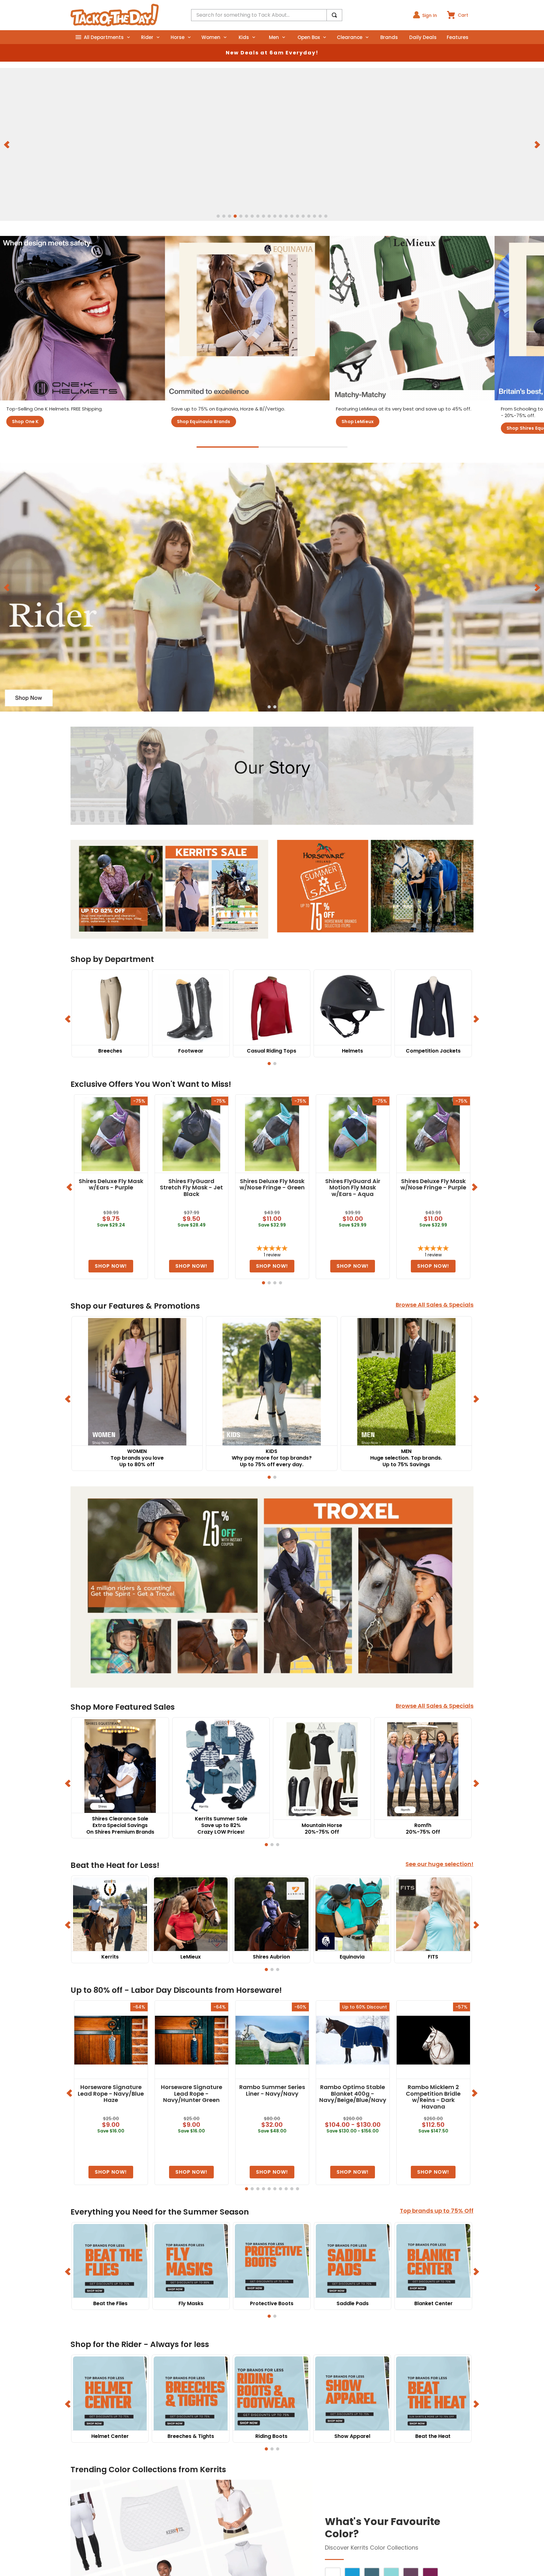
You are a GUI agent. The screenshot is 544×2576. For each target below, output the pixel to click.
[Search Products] (334, 15)
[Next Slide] (537, 144)
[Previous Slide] (7, 144)
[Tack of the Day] (115, 15)
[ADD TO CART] (111, 1266)
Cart (463, 15)
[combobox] (267, 15)
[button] (218, 216)
